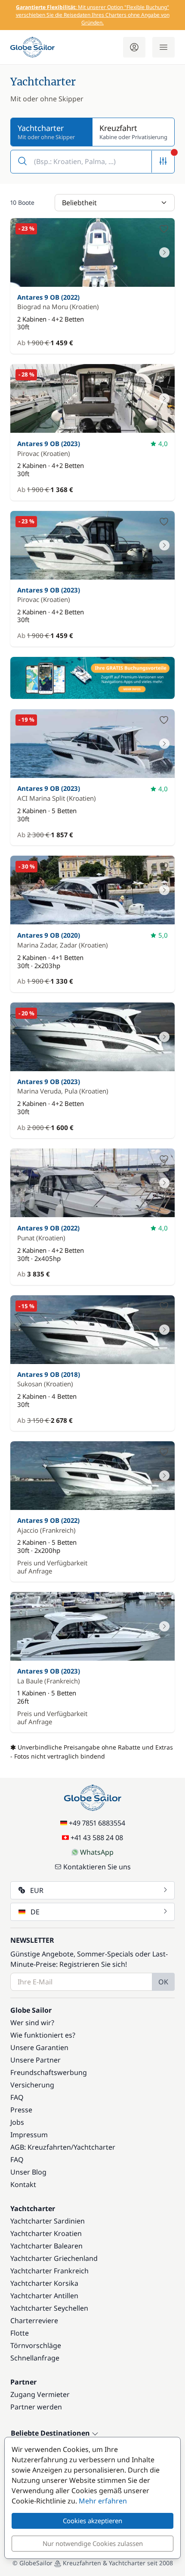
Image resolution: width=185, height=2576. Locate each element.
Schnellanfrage (35, 2358)
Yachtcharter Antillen (44, 2296)
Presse (21, 2110)
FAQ (17, 2097)
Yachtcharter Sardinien (48, 2221)
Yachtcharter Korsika (44, 2283)
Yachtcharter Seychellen (49, 2308)
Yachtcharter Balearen (46, 2246)
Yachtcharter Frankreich (49, 2271)
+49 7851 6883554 (97, 1823)
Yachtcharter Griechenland (54, 2258)
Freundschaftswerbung (49, 2072)
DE (35, 1912)
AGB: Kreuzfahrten (41, 2147)
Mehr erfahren (103, 2501)
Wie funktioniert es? (43, 2035)
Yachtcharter (94, 2147)
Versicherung (32, 2085)
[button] (92, 162)
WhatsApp (97, 1852)
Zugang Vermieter (40, 2394)
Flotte (20, 2333)
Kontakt (23, 2184)
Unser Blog (28, 2172)
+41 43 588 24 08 (97, 1838)
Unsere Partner (35, 2060)
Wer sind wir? (32, 2023)
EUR (37, 1890)
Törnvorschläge (36, 2345)
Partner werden (36, 2407)
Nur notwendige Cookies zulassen (93, 2543)
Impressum (29, 2135)
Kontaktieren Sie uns (97, 1867)
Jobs (17, 2122)
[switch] (164, 229)
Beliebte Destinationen (51, 2433)
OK (163, 1982)
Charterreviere (34, 2321)
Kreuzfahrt (133, 132)
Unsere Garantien (39, 2047)
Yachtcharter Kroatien (46, 2233)
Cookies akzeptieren (92, 2521)
